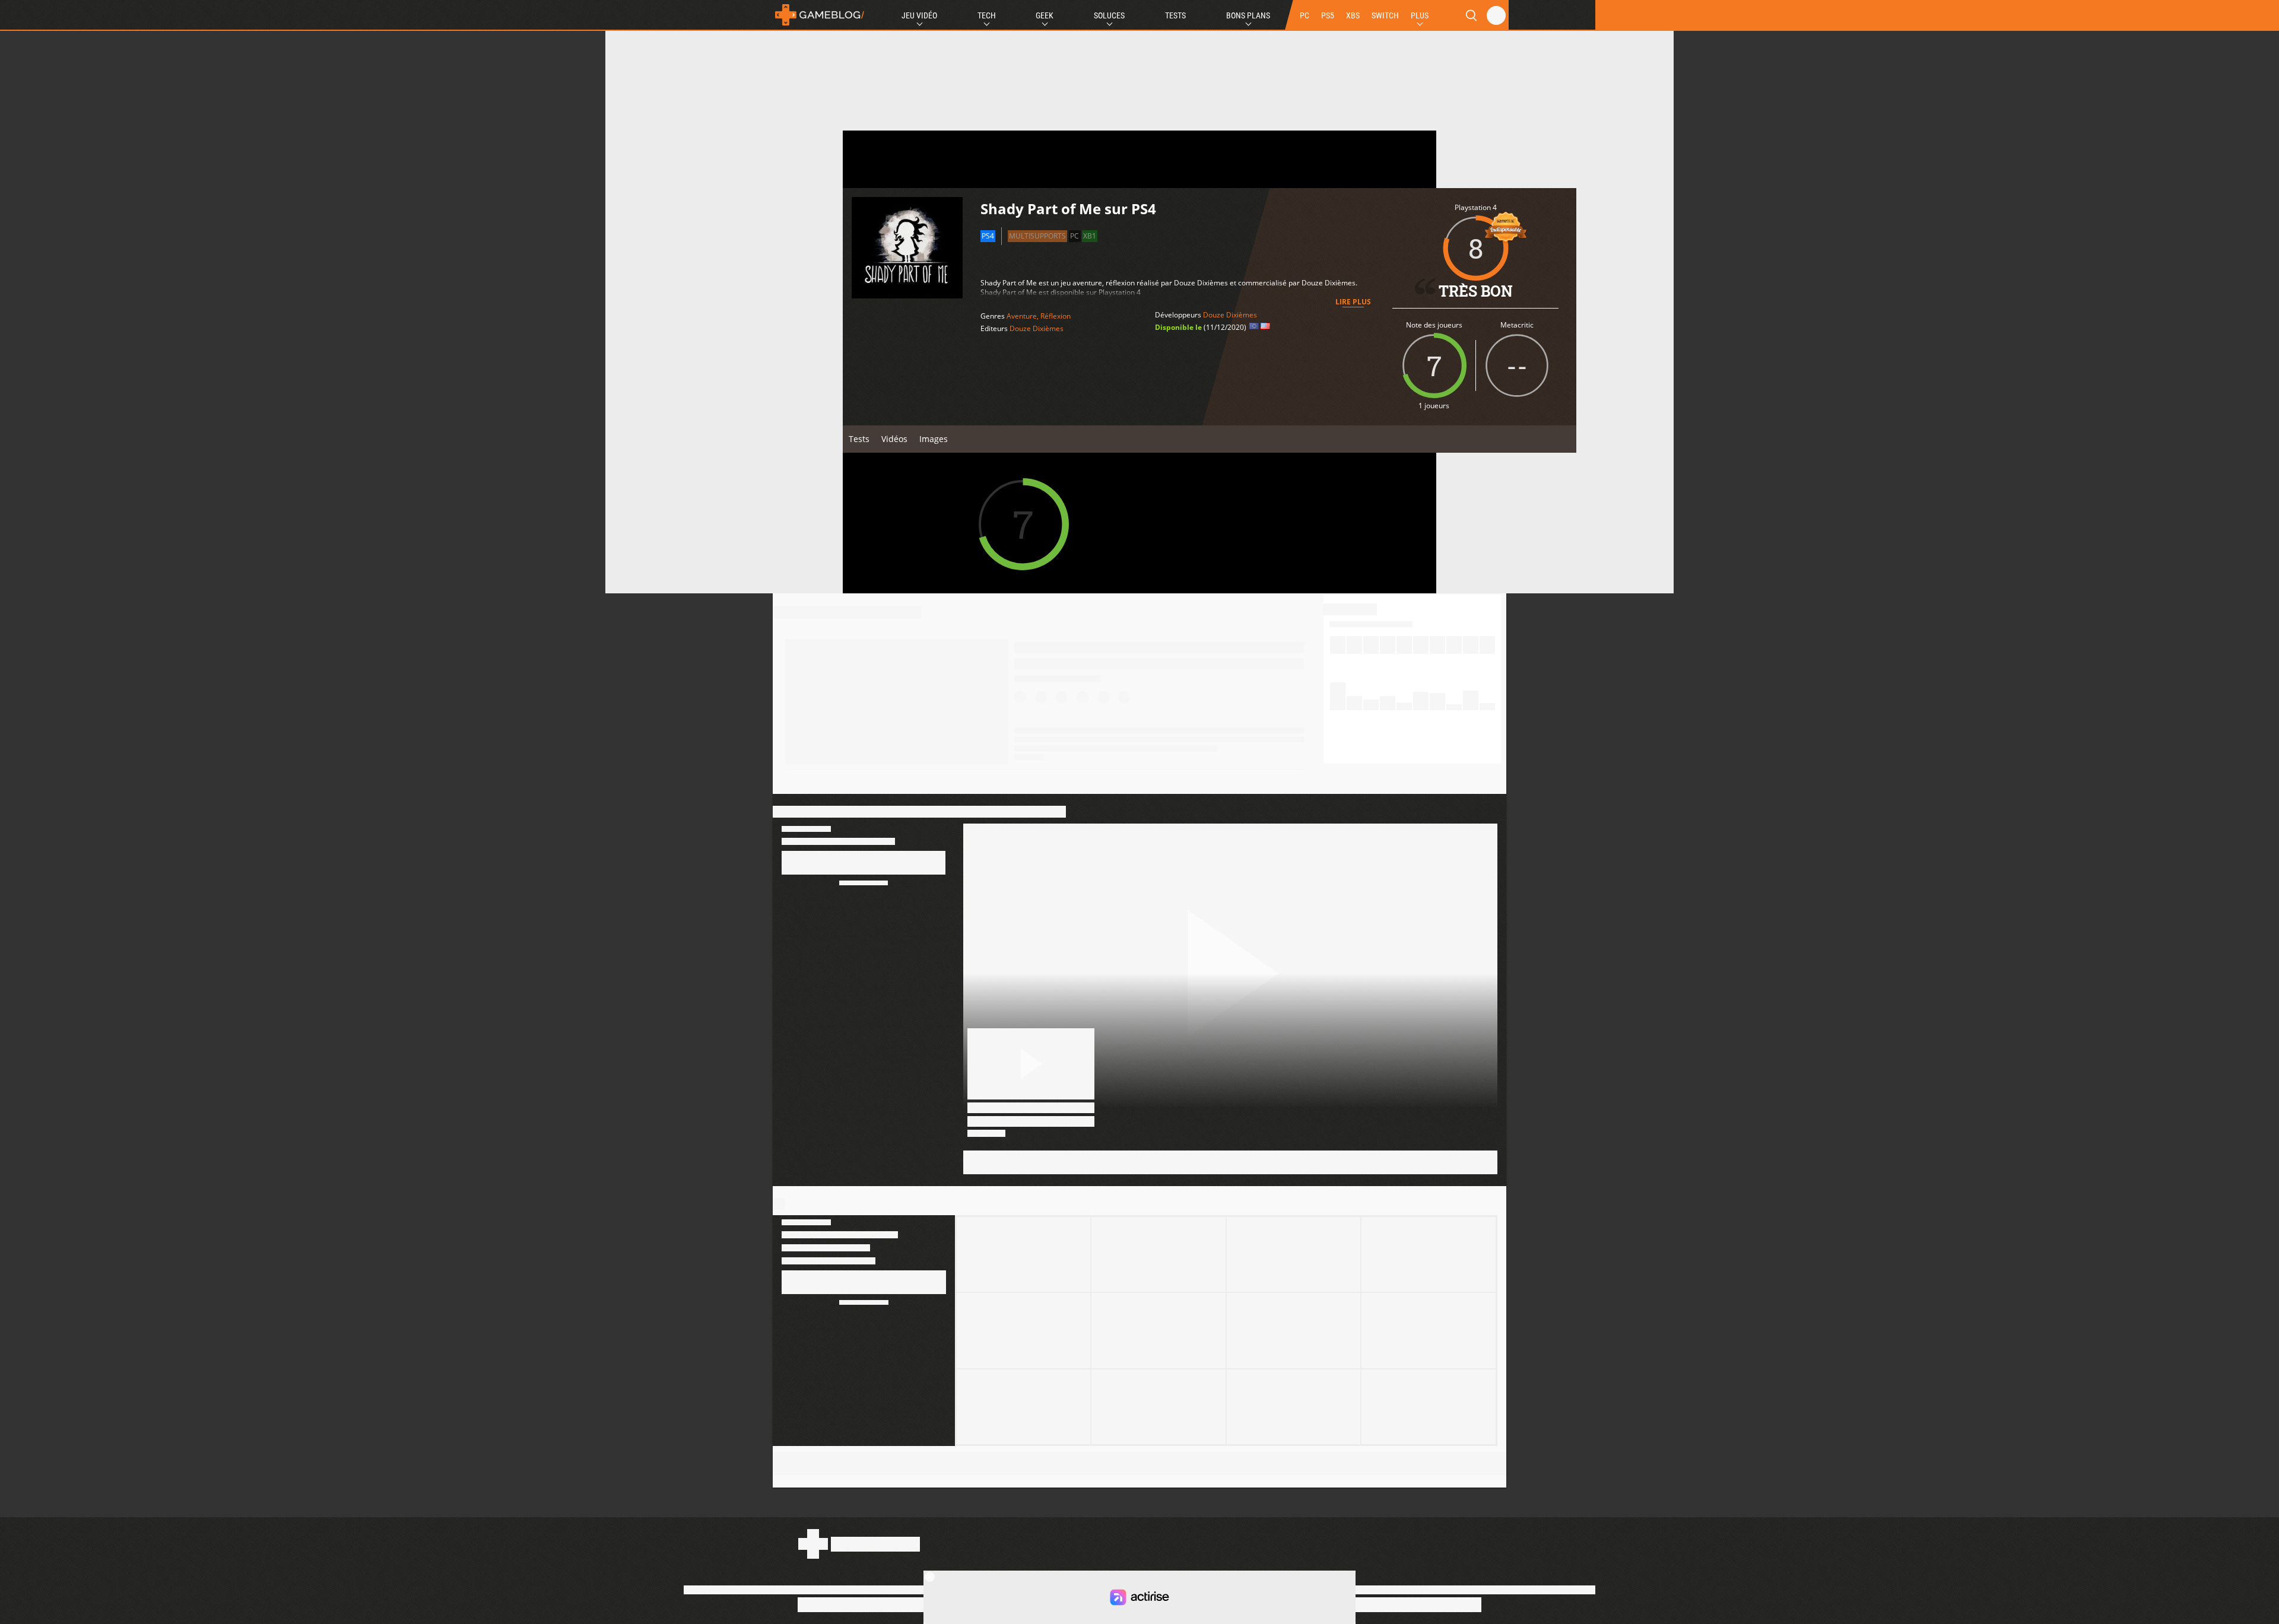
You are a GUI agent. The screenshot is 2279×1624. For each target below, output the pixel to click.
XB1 (1090, 236)
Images (934, 439)
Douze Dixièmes (1037, 328)
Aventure (1022, 316)
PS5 (1328, 15)
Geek (1045, 15)
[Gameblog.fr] (820, 15)
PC (1304, 15)
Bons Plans (1248, 15)
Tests (1175, 15)
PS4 (988, 236)
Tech (987, 15)
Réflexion (1056, 316)
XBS (1353, 15)
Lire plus (1353, 302)
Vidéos (894, 439)
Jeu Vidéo (919, 15)
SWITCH (1385, 15)
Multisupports (1037, 236)
